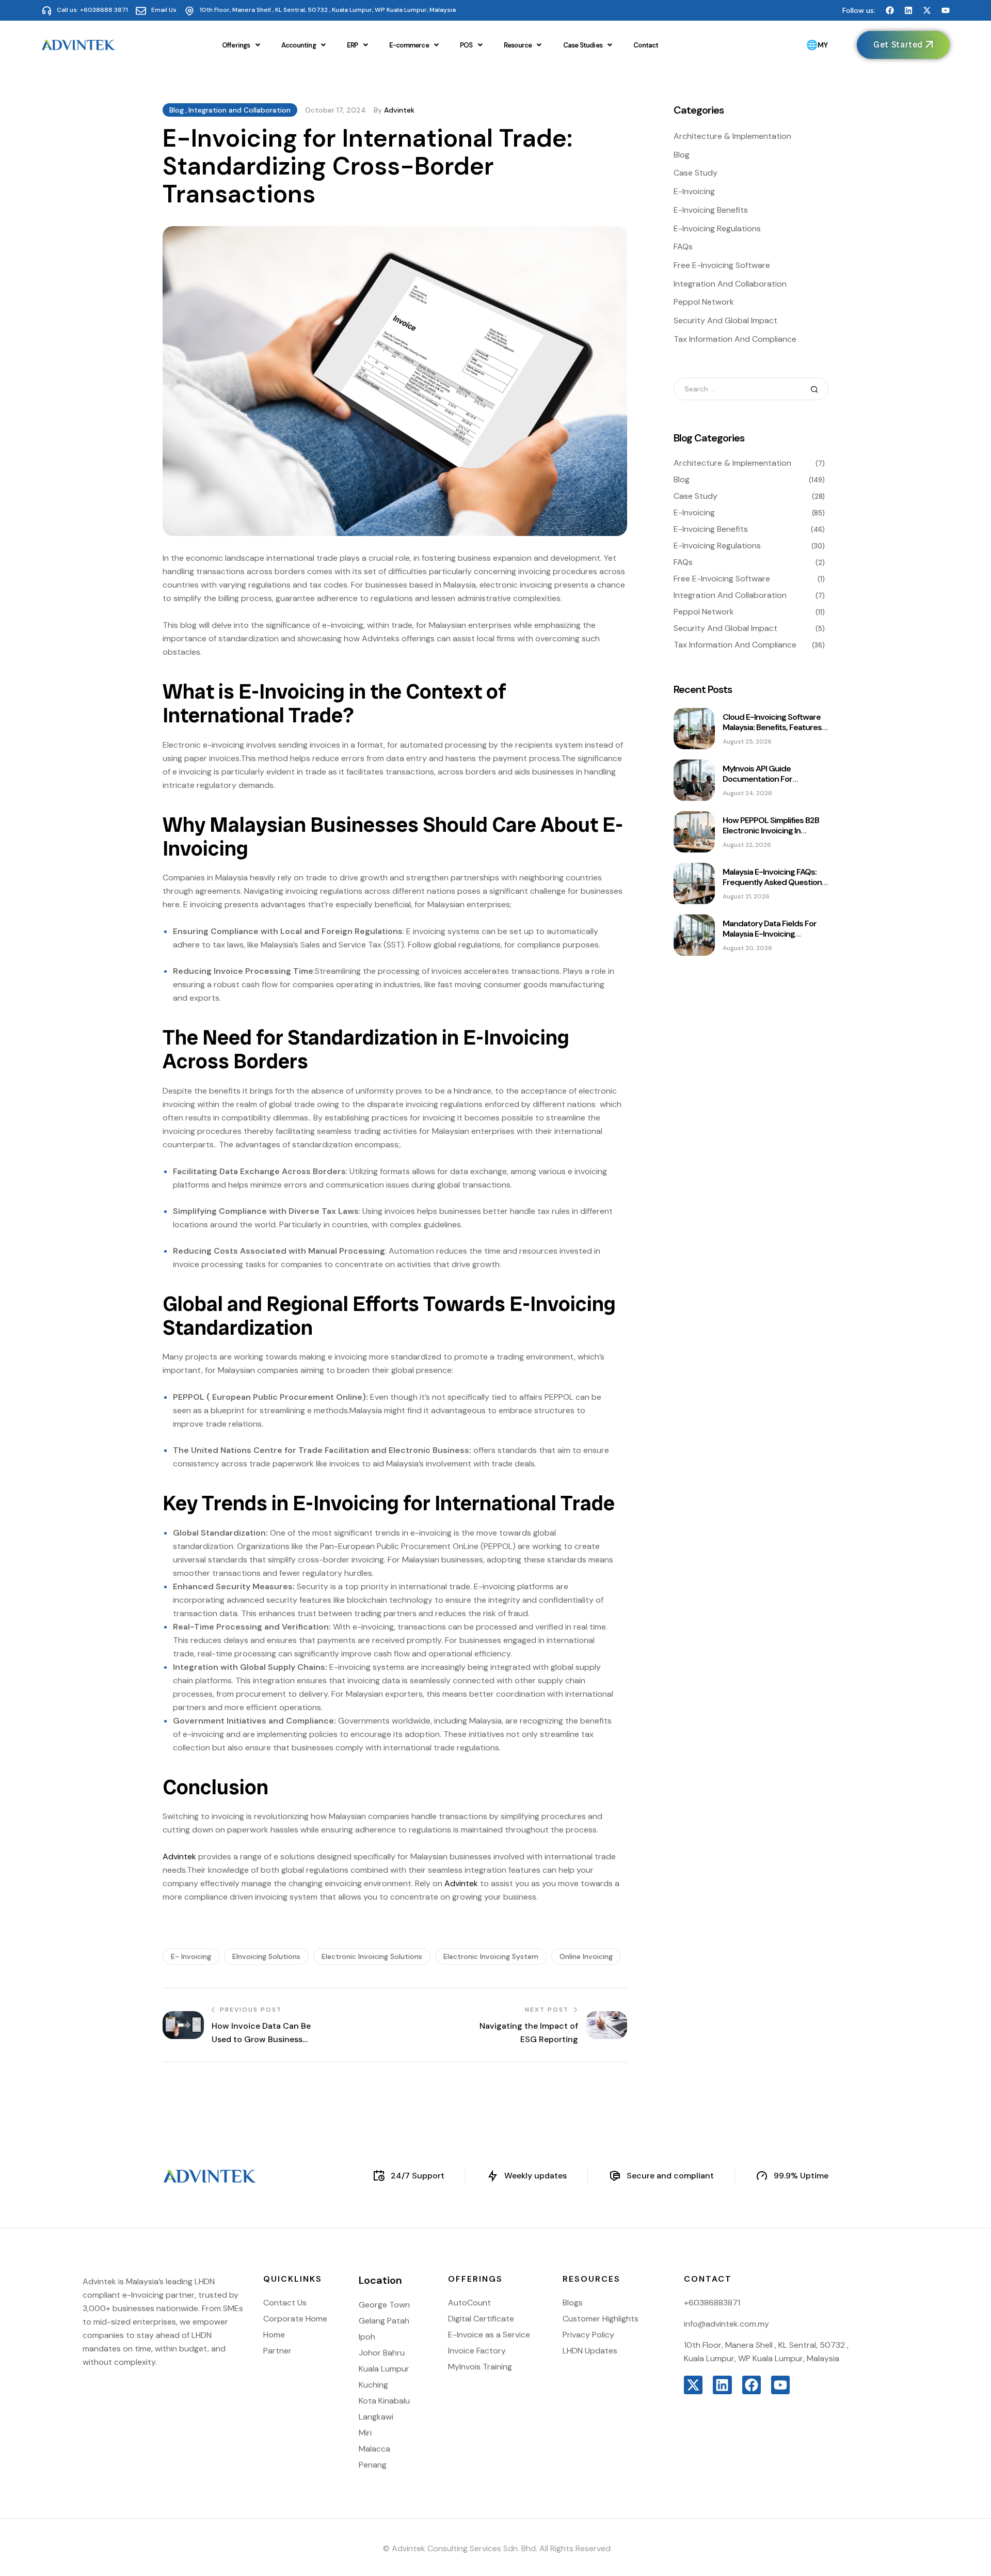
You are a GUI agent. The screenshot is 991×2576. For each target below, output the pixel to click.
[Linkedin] (908, 10)
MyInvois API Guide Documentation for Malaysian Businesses (762, 779)
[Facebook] (890, 10)
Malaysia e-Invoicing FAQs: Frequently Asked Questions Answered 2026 (774, 882)
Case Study (696, 173)
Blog (177, 110)
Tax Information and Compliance (735, 339)
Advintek (399, 110)
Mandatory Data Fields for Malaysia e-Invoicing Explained (770, 934)
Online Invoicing (586, 1956)
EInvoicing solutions (266, 1956)
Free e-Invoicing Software (722, 265)
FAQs (683, 247)
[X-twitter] (927, 10)
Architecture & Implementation (732, 136)
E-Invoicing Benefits (711, 210)
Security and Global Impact (725, 320)
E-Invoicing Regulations (717, 228)
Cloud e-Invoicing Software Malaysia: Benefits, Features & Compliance (772, 727)
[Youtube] (946, 10)
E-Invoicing (694, 191)
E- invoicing (191, 1956)
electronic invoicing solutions (372, 1956)
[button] (241, 45)
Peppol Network (704, 302)
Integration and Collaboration (239, 110)
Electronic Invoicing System (491, 1956)
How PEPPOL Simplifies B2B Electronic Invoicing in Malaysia (771, 831)
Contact (646, 45)
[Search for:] (751, 389)
